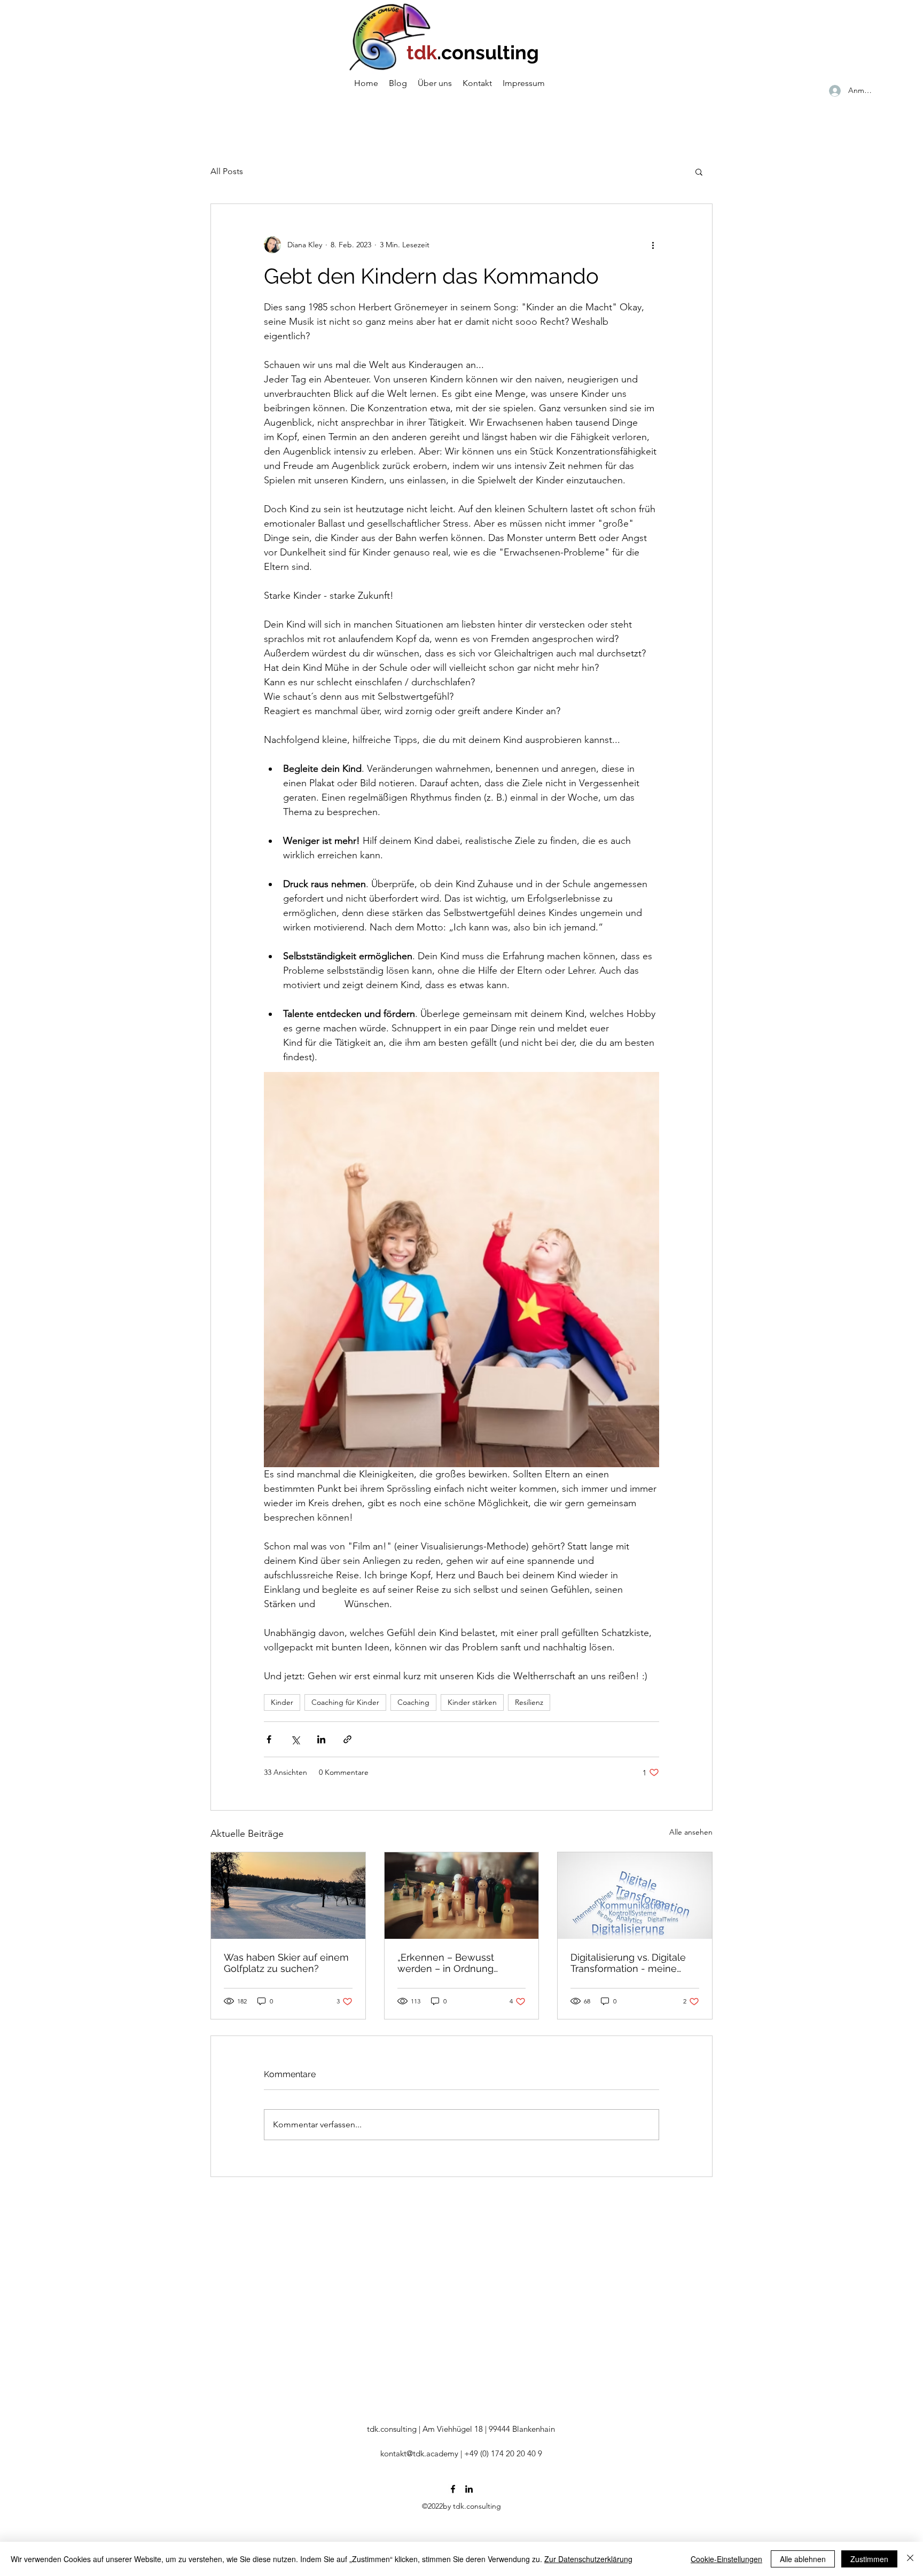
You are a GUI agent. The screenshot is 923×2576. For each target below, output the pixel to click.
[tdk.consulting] (453, 2489)
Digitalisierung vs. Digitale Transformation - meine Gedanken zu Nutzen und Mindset (629, 1963)
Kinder (282, 1702)
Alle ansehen (691, 1832)
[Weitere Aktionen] (653, 245)
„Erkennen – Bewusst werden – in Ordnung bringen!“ (446, 1963)
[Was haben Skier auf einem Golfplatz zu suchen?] (288, 1896)
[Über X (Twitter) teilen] (295, 1739)
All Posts (227, 171)
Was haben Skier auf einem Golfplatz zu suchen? (286, 1963)
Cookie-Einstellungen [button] (726, 2559)
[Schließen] (910, 2559)
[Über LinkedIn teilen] (321, 1739)
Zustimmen (869, 2559)
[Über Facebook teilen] (269, 1739)
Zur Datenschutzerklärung (588, 2559)
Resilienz (529, 1702)
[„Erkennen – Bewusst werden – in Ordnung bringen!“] (462, 1896)
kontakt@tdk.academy (419, 2453)
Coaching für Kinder (345, 1702)
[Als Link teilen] (347, 1739)
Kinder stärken (472, 1702)
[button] (699, 171)
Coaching (413, 1702)
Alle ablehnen (803, 2559)
